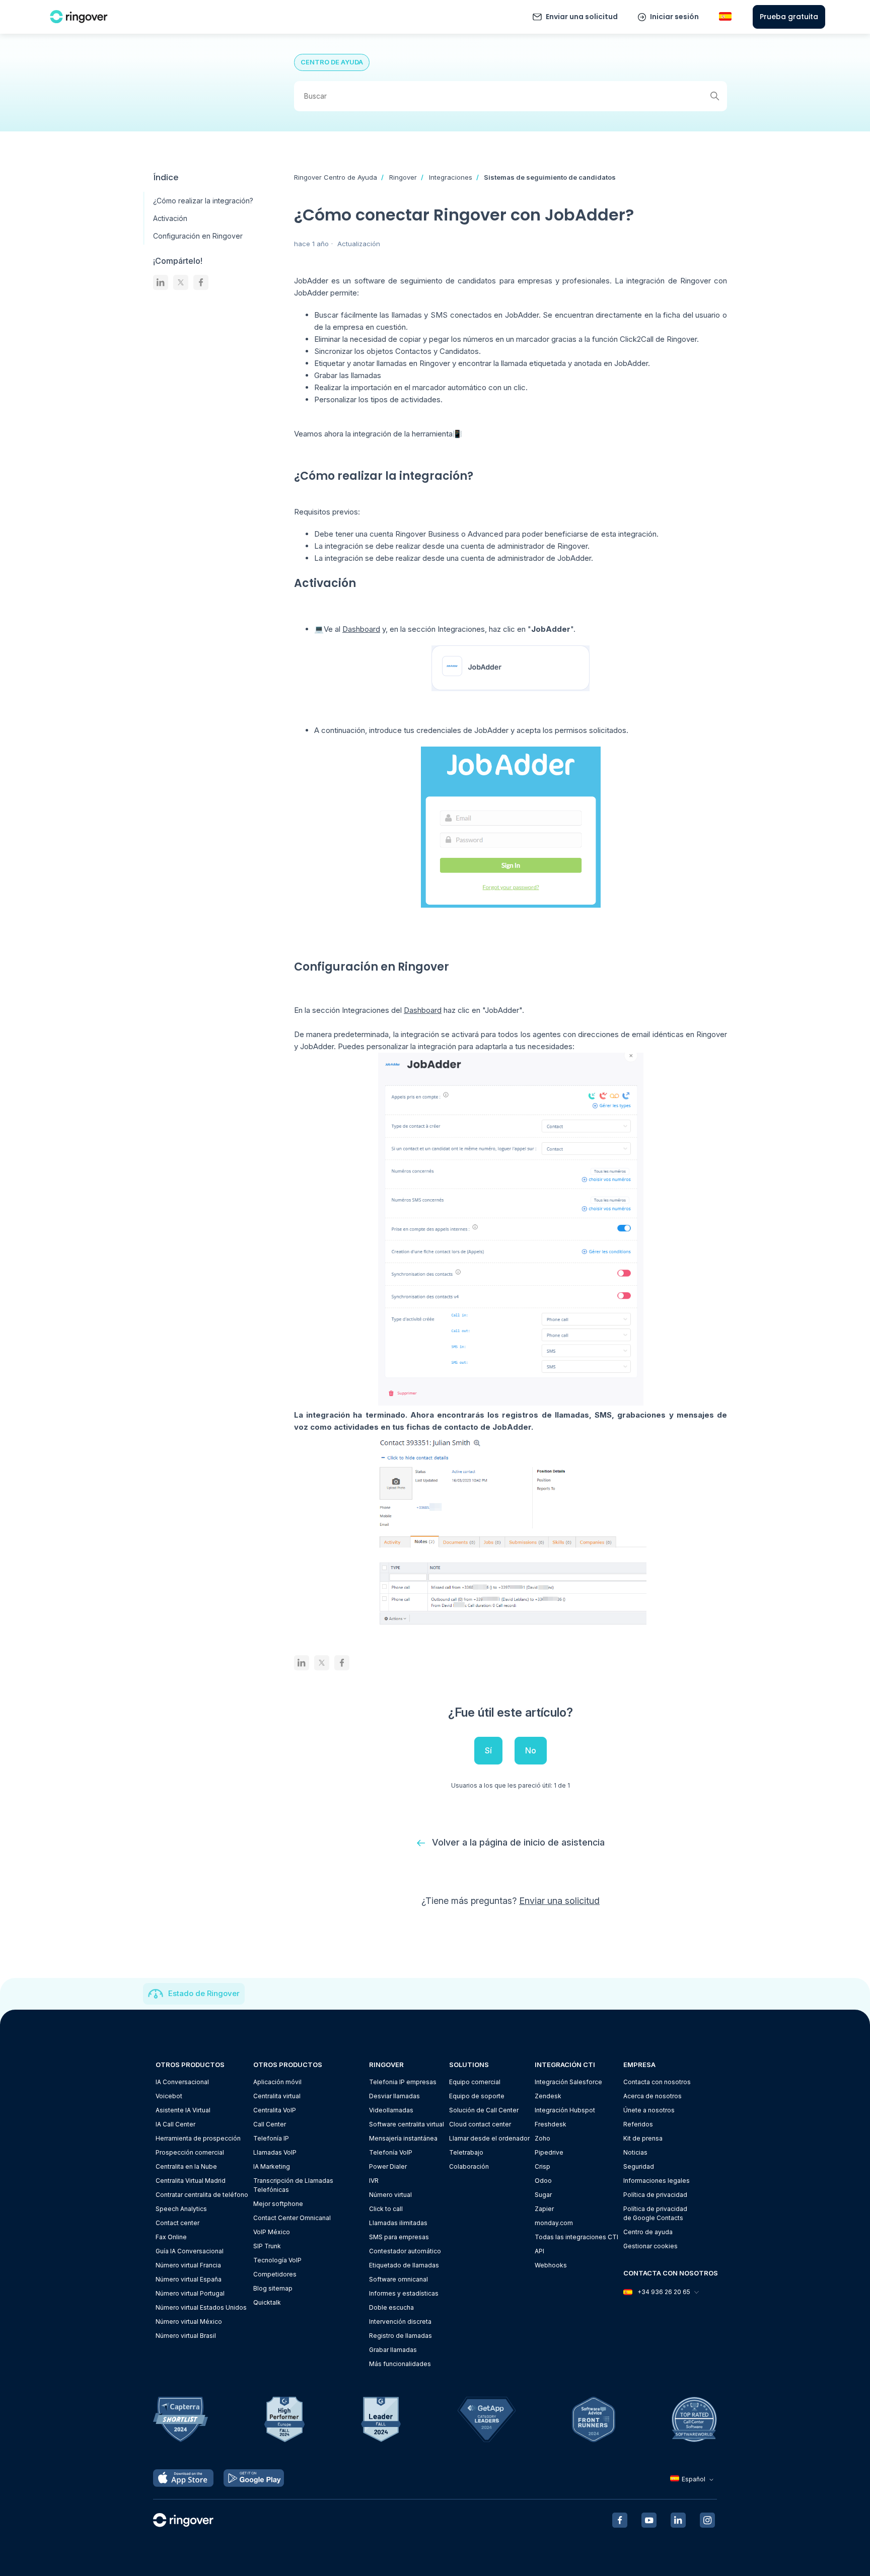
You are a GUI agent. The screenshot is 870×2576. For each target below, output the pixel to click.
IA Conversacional (182, 2082)
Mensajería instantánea (403, 2138)
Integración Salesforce (568, 2082)
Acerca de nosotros (652, 2096)
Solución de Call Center (484, 2110)
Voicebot (169, 2096)
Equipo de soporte (477, 2096)
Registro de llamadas (401, 2336)
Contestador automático (405, 2251)
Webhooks (551, 2265)
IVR (374, 2181)
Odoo (543, 2181)
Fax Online (171, 2237)
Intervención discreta (400, 2322)
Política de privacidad (655, 2195)
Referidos (638, 2124)
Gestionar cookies (650, 2246)
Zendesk (548, 2096)
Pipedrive (549, 2152)
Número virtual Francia (188, 2265)
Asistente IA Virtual (183, 2110)
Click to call (386, 2209)
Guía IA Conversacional (190, 2251)
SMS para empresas (399, 2237)
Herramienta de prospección (198, 2138)
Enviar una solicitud (582, 17)
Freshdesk (551, 2124)
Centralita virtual (277, 2096)
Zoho (542, 2138)
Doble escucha (391, 2307)
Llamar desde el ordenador (489, 2138)
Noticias (635, 2152)
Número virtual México (189, 2322)
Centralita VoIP (275, 2110)
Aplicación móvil (277, 2082)
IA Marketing (272, 2166)
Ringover (403, 177)
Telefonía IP (271, 2138)
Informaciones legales (657, 2181)
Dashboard (361, 629)
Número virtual (390, 2195)
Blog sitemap (273, 2288)
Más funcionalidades (400, 2364)
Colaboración (469, 2166)
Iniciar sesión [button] (674, 17)
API (539, 2251)
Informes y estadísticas (404, 2293)
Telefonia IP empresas (403, 2082)
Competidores (275, 2274)
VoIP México (272, 2232)
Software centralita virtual (407, 2124)
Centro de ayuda (648, 2232)
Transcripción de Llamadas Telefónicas (293, 2185)
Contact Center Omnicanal (292, 2218)
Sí (488, 1750)
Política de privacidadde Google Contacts (655, 2213)
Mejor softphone (278, 2204)
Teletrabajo (466, 2152)
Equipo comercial (475, 2082)
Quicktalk (267, 2302)
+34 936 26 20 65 (664, 2292)
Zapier (544, 2209)
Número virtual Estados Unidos (201, 2307)
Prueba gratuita (789, 17)
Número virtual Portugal (190, 2293)
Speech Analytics (181, 2209)
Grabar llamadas (393, 2350)
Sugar (543, 2195)
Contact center (177, 2223)
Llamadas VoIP (275, 2152)
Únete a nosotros (649, 2110)
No (531, 1750)
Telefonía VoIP (391, 2152)
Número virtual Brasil (186, 2336)
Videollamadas (391, 2110)
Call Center (270, 2124)
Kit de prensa (643, 2138)
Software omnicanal (398, 2279)
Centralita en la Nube (186, 2166)
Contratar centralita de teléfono (202, 2195)
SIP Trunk (267, 2246)
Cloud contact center (480, 2124)
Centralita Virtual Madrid (191, 2181)
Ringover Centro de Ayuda (336, 177)
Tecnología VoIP (277, 2260)
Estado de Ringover (204, 1993)
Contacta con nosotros (657, 2082)
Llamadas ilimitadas (398, 2223)
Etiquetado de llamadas (404, 2265)
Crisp (542, 2166)
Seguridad (639, 2166)
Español (694, 2479)
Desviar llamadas (394, 2096)
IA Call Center (175, 2124)
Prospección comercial (190, 2152)
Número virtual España (189, 2279)
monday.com (554, 2223)
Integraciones (451, 177)
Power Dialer (388, 2166)
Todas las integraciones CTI (576, 2237)
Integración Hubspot (565, 2110)
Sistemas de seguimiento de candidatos (550, 177)
